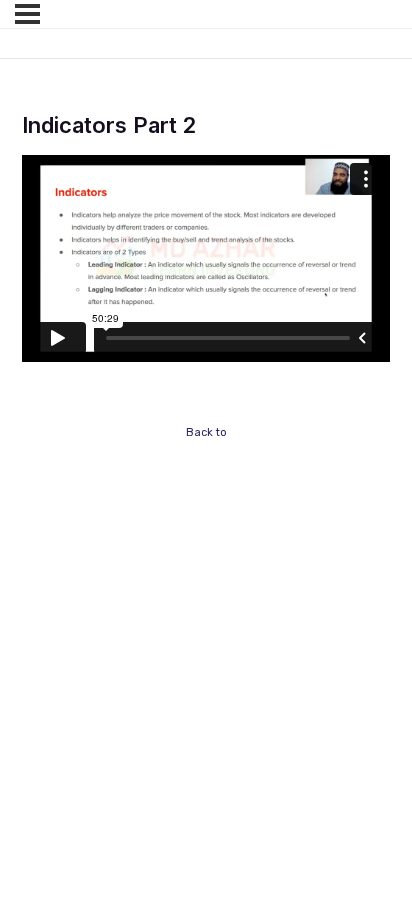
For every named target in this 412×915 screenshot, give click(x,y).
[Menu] (27, 14)
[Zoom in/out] (40, 590)
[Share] (208, 590)
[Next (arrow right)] (124, 624)
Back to (206, 432)
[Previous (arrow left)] (40, 624)
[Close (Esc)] (292, 590)
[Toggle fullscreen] (124, 590)
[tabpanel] (206, 258)
